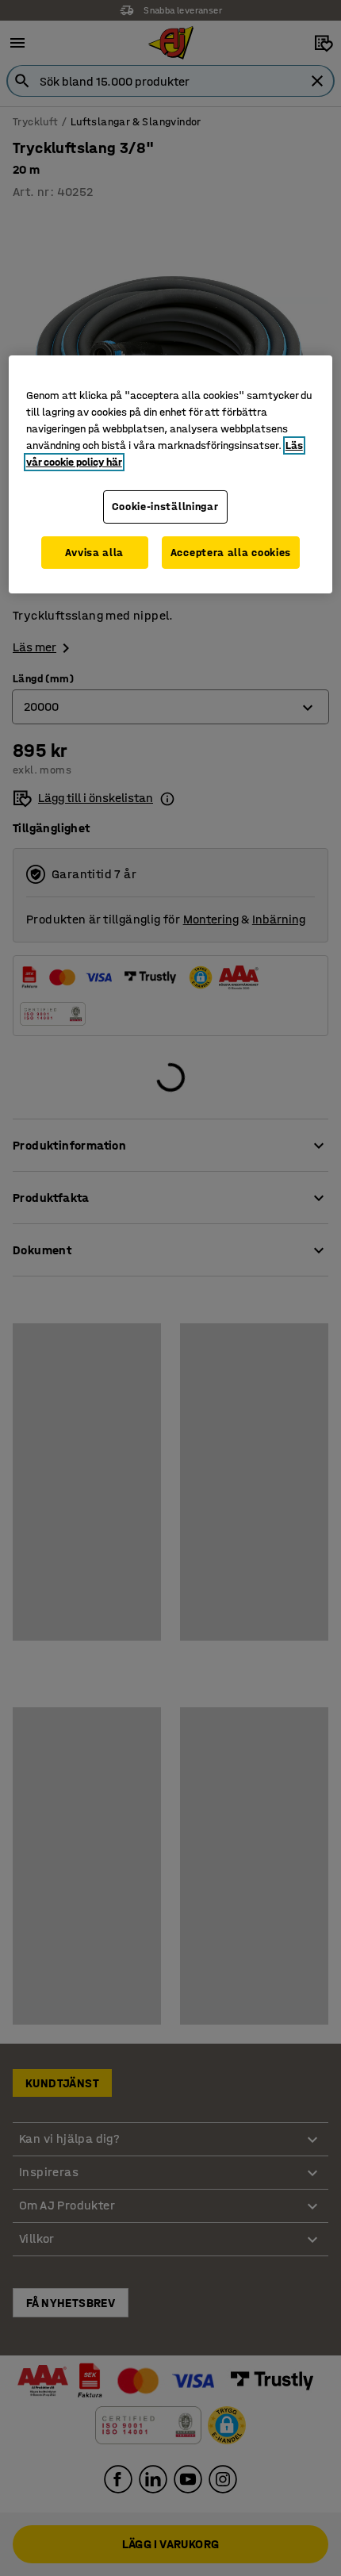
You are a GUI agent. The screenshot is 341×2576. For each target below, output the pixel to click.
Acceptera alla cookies (231, 553)
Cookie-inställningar (165, 507)
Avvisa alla (94, 553)
